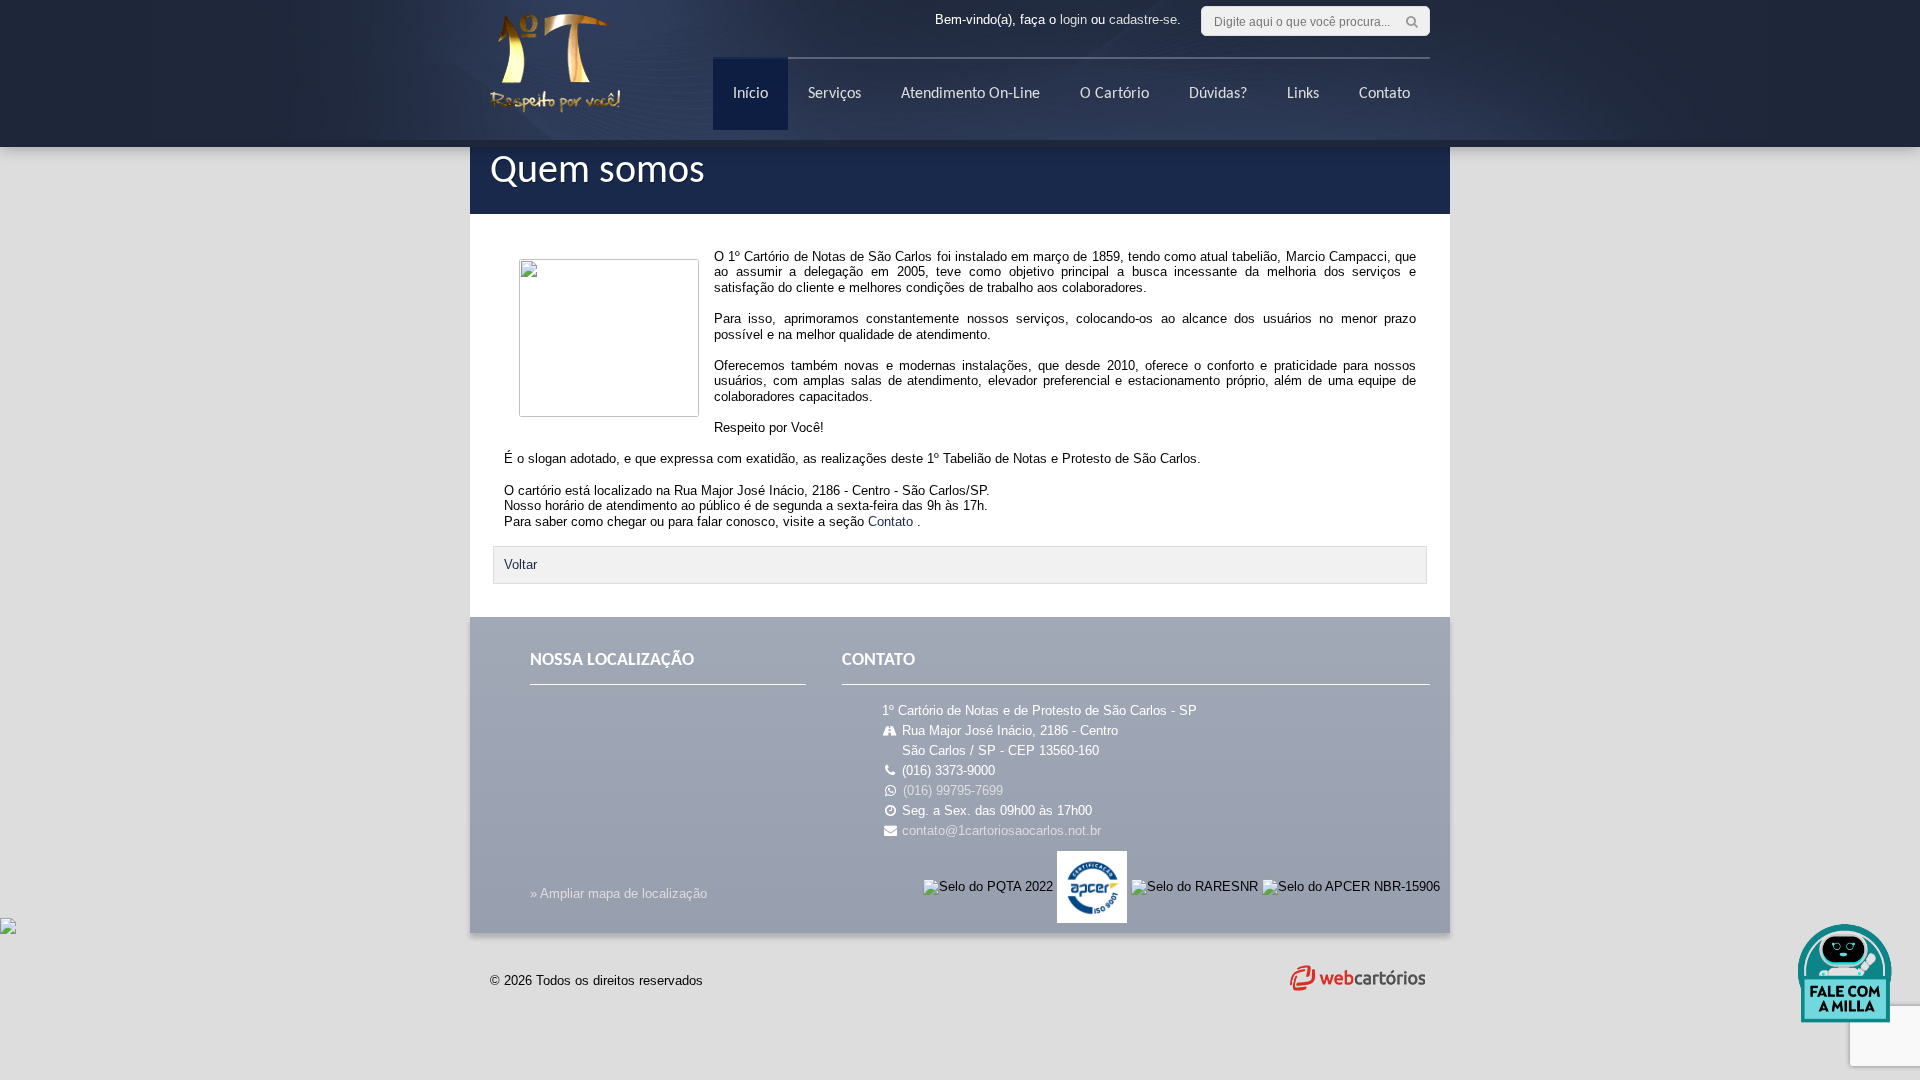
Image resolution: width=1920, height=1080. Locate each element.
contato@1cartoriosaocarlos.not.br (1001, 830)
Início (750, 94)
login (1073, 19)
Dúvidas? (1218, 94)
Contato (1384, 94)
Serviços (834, 94)
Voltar (520, 564)
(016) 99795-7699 (953, 790)
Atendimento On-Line (970, 94)
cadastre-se (1143, 19)
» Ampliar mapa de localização (618, 893)
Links (1303, 94)
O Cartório (1114, 94)
